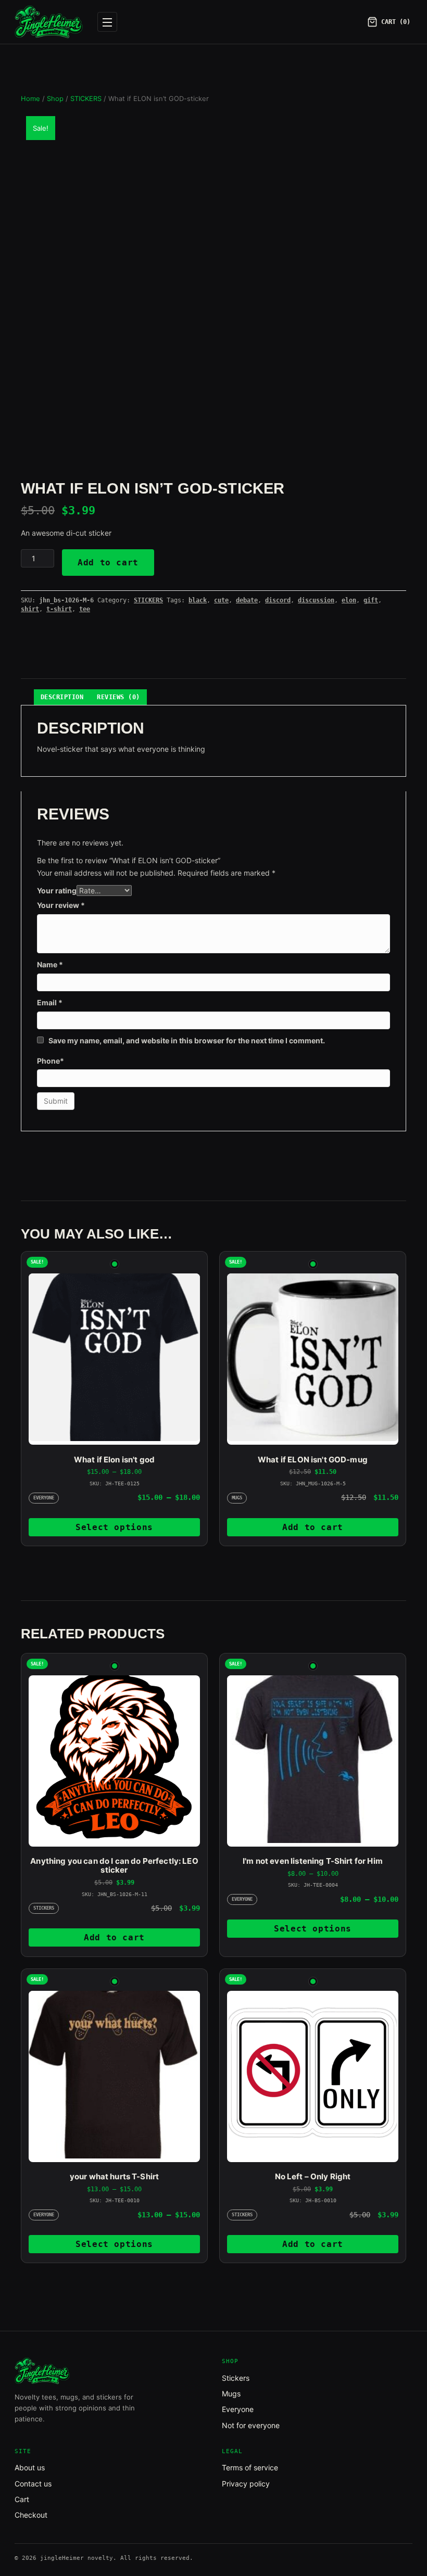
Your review (61, 905)
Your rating (57, 891)
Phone (51, 1061)
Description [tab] (62, 697)
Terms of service (250, 2467)
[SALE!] (114, 1359)
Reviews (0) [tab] (118, 697)
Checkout (31, 2515)
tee (85, 609)
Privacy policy (246, 2484)
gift (371, 600)
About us (30, 2467)
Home (30, 99)
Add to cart (108, 563)
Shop (55, 99)
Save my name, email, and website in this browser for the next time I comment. (187, 1040)
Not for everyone (251, 2425)
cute (221, 600)
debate (247, 600)
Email (50, 1002)
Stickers (236, 2378)
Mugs (231, 2394)
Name (50, 964)
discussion (316, 600)
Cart (22, 2499)
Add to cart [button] (313, 1527)
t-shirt (59, 609)
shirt (30, 609)
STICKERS (86, 99)
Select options (114, 1527)
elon (349, 600)
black (198, 600)
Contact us (33, 2484)
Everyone (238, 2409)
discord (278, 600)
